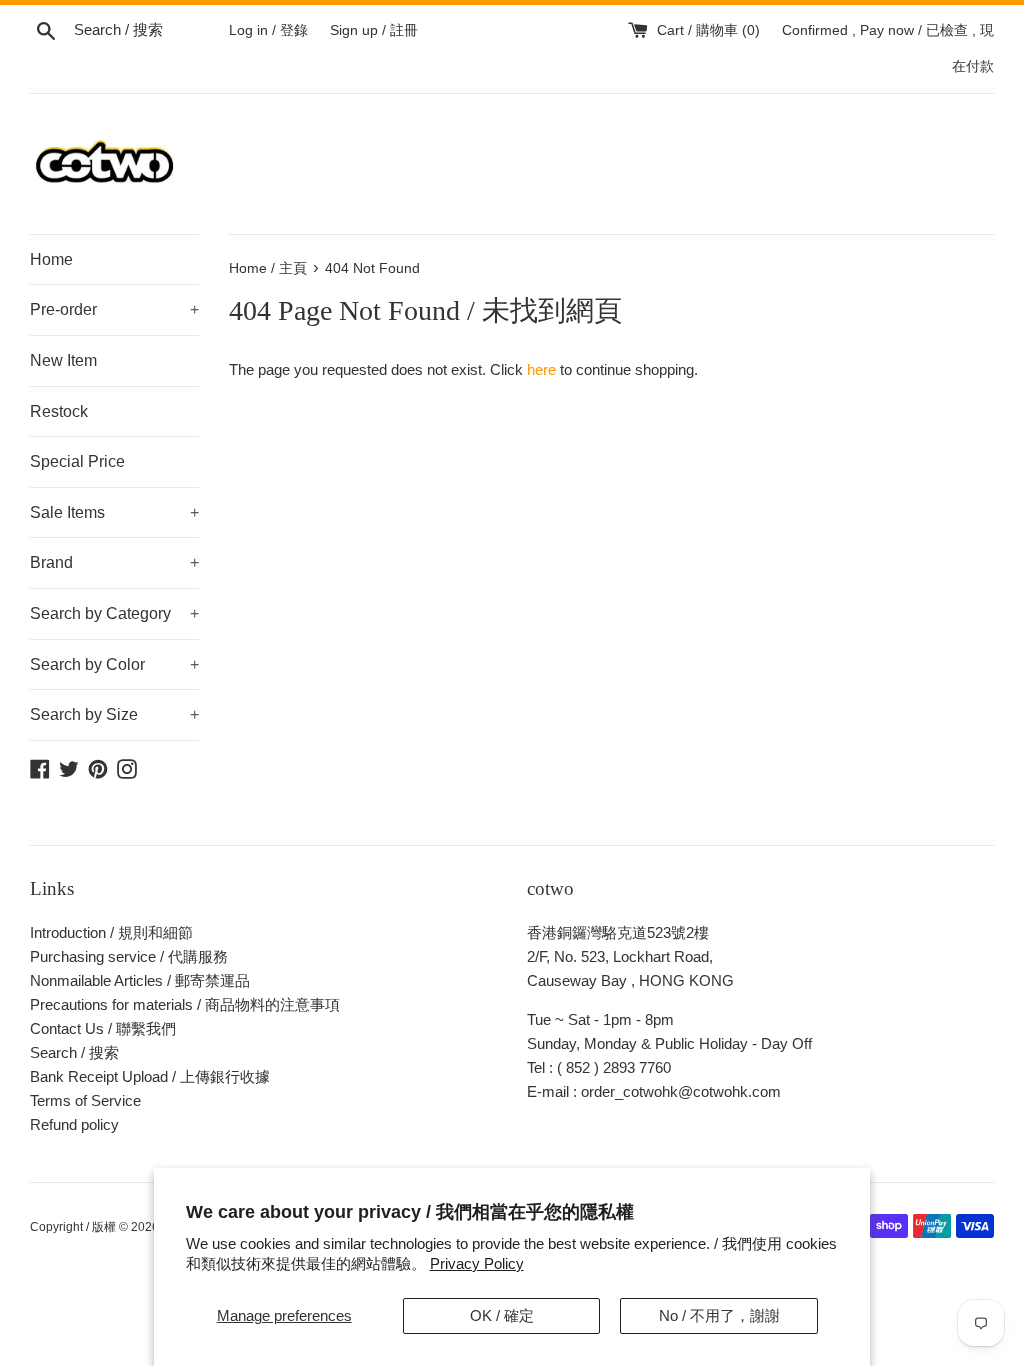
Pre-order (114, 309)
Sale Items (114, 512)
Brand (114, 562)
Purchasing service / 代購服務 (129, 956)
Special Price (77, 461)
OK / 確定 (502, 1315)
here (541, 369)
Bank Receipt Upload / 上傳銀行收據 (150, 1076)
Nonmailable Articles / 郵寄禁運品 (140, 980)
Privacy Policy (477, 1263)
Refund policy (74, 1124)
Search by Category (114, 613)
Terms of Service (85, 1100)
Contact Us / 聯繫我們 (103, 1028)
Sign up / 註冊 (374, 30)
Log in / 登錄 (268, 30)
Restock (59, 411)
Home (51, 259)
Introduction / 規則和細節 (111, 932)
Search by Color (114, 664)
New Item (63, 360)
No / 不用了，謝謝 (719, 1315)
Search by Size (114, 714)
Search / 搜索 (74, 1052)
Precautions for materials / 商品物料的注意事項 (185, 1004)
